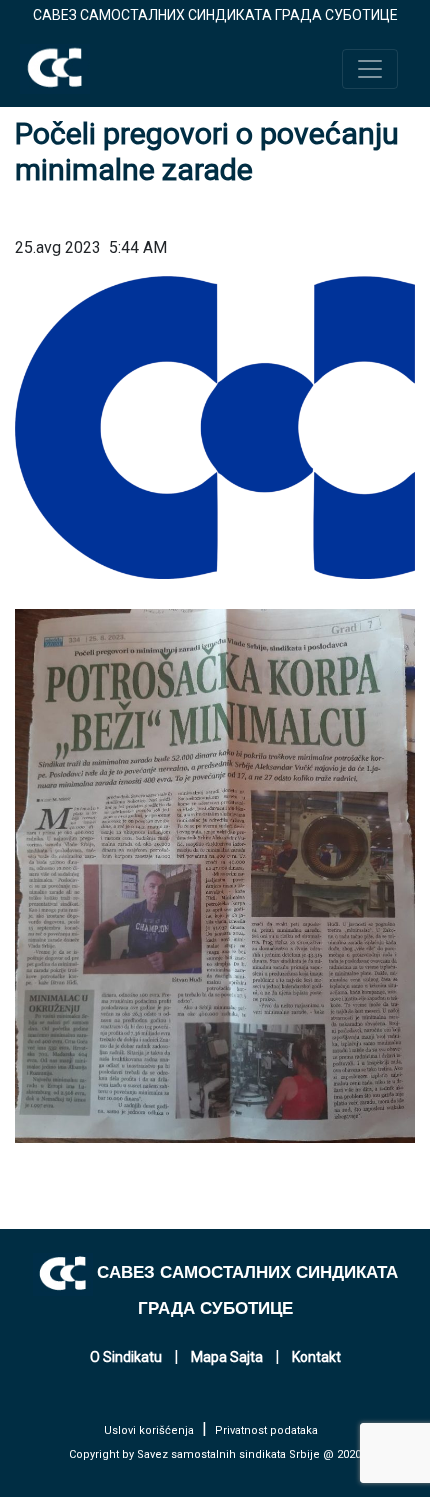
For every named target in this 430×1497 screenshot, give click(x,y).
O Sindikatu (126, 1357)
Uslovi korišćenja (149, 1430)
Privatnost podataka (266, 1430)
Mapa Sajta (227, 1357)
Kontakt (316, 1357)
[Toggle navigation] (370, 69)
